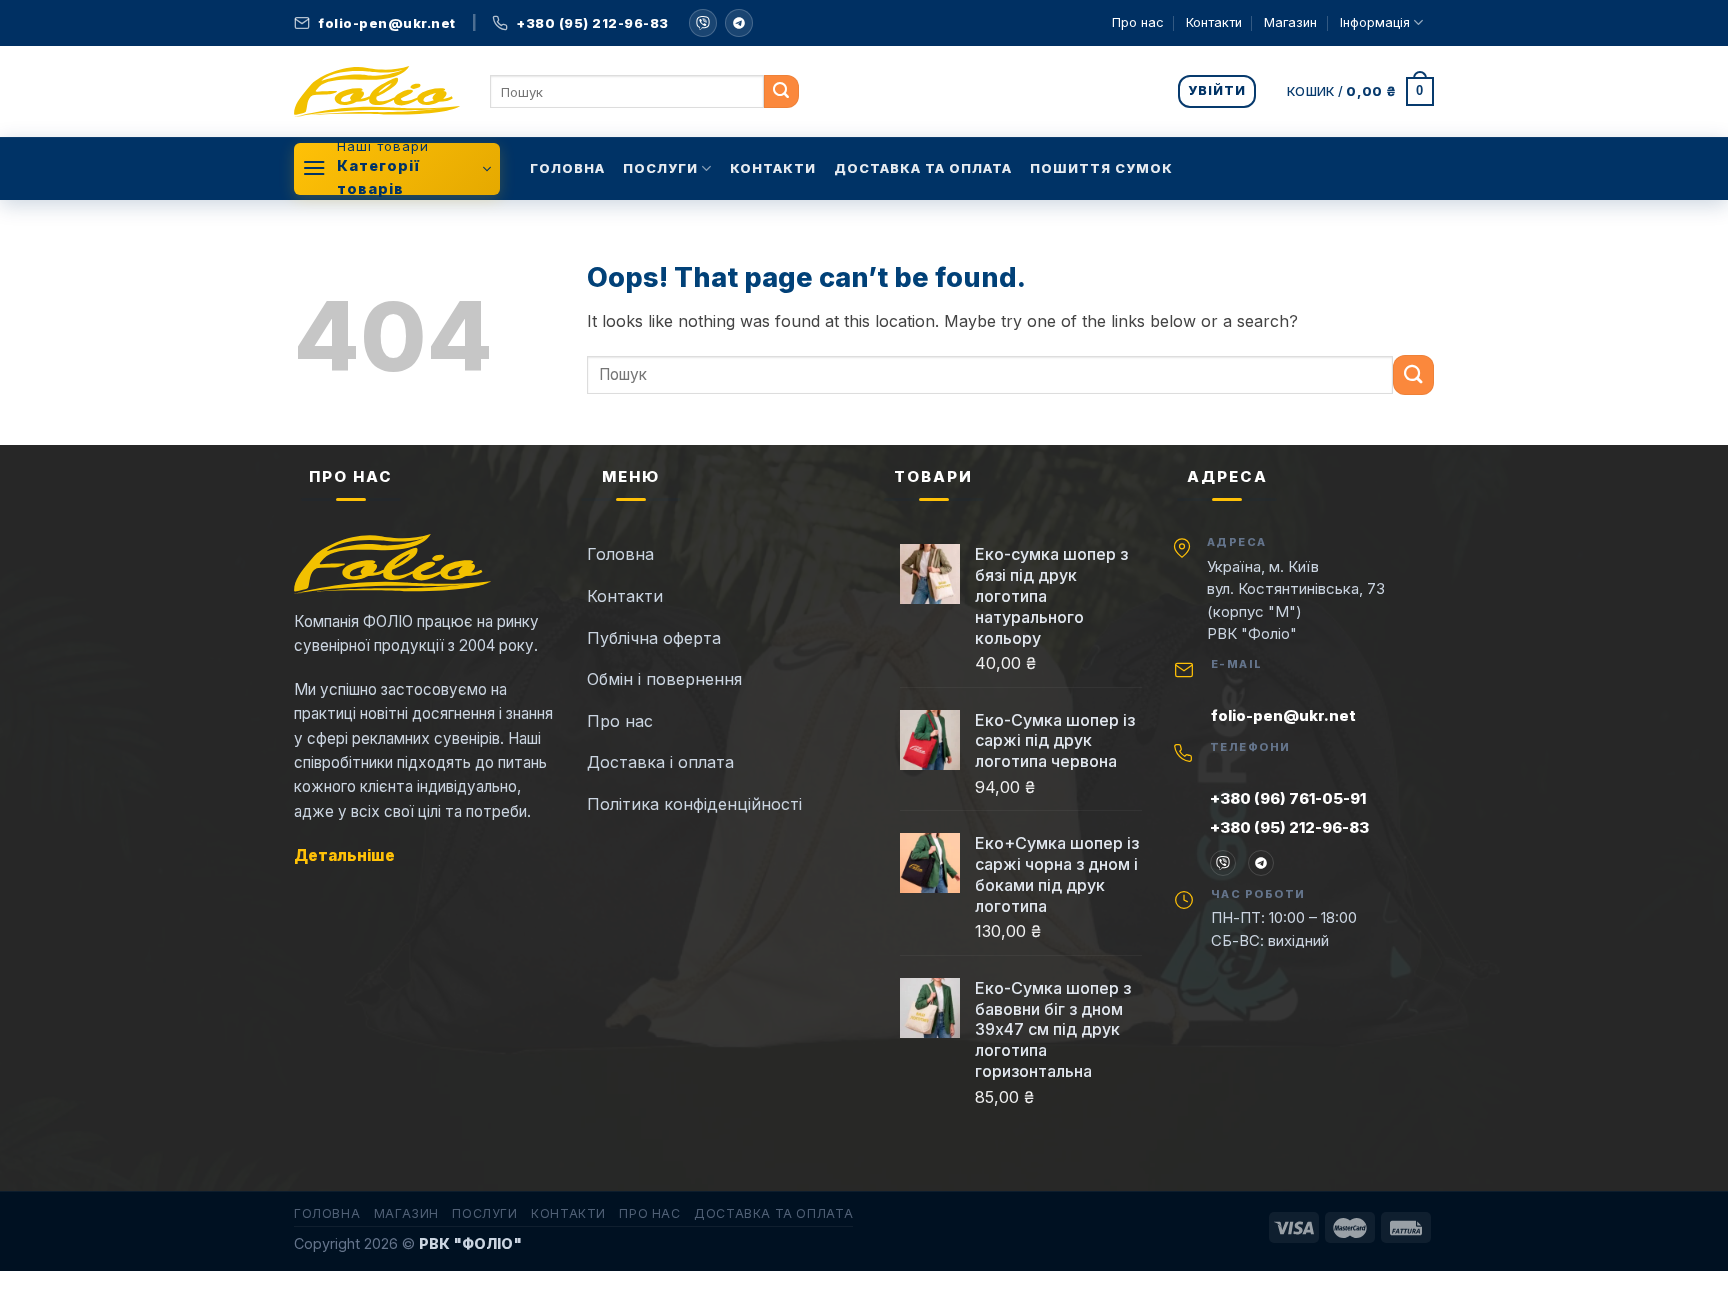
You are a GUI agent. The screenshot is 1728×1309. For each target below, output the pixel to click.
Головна (567, 168)
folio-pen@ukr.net (1283, 715)
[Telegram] (739, 23)
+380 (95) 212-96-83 (1289, 827)
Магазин (1290, 22)
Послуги (660, 168)
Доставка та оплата (923, 168)
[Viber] (1223, 863)
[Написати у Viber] (703, 23)
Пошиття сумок (1101, 168)
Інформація (1375, 22)
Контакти (1214, 22)
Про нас (1138, 22)
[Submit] (781, 92)
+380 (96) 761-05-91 (1288, 798)
